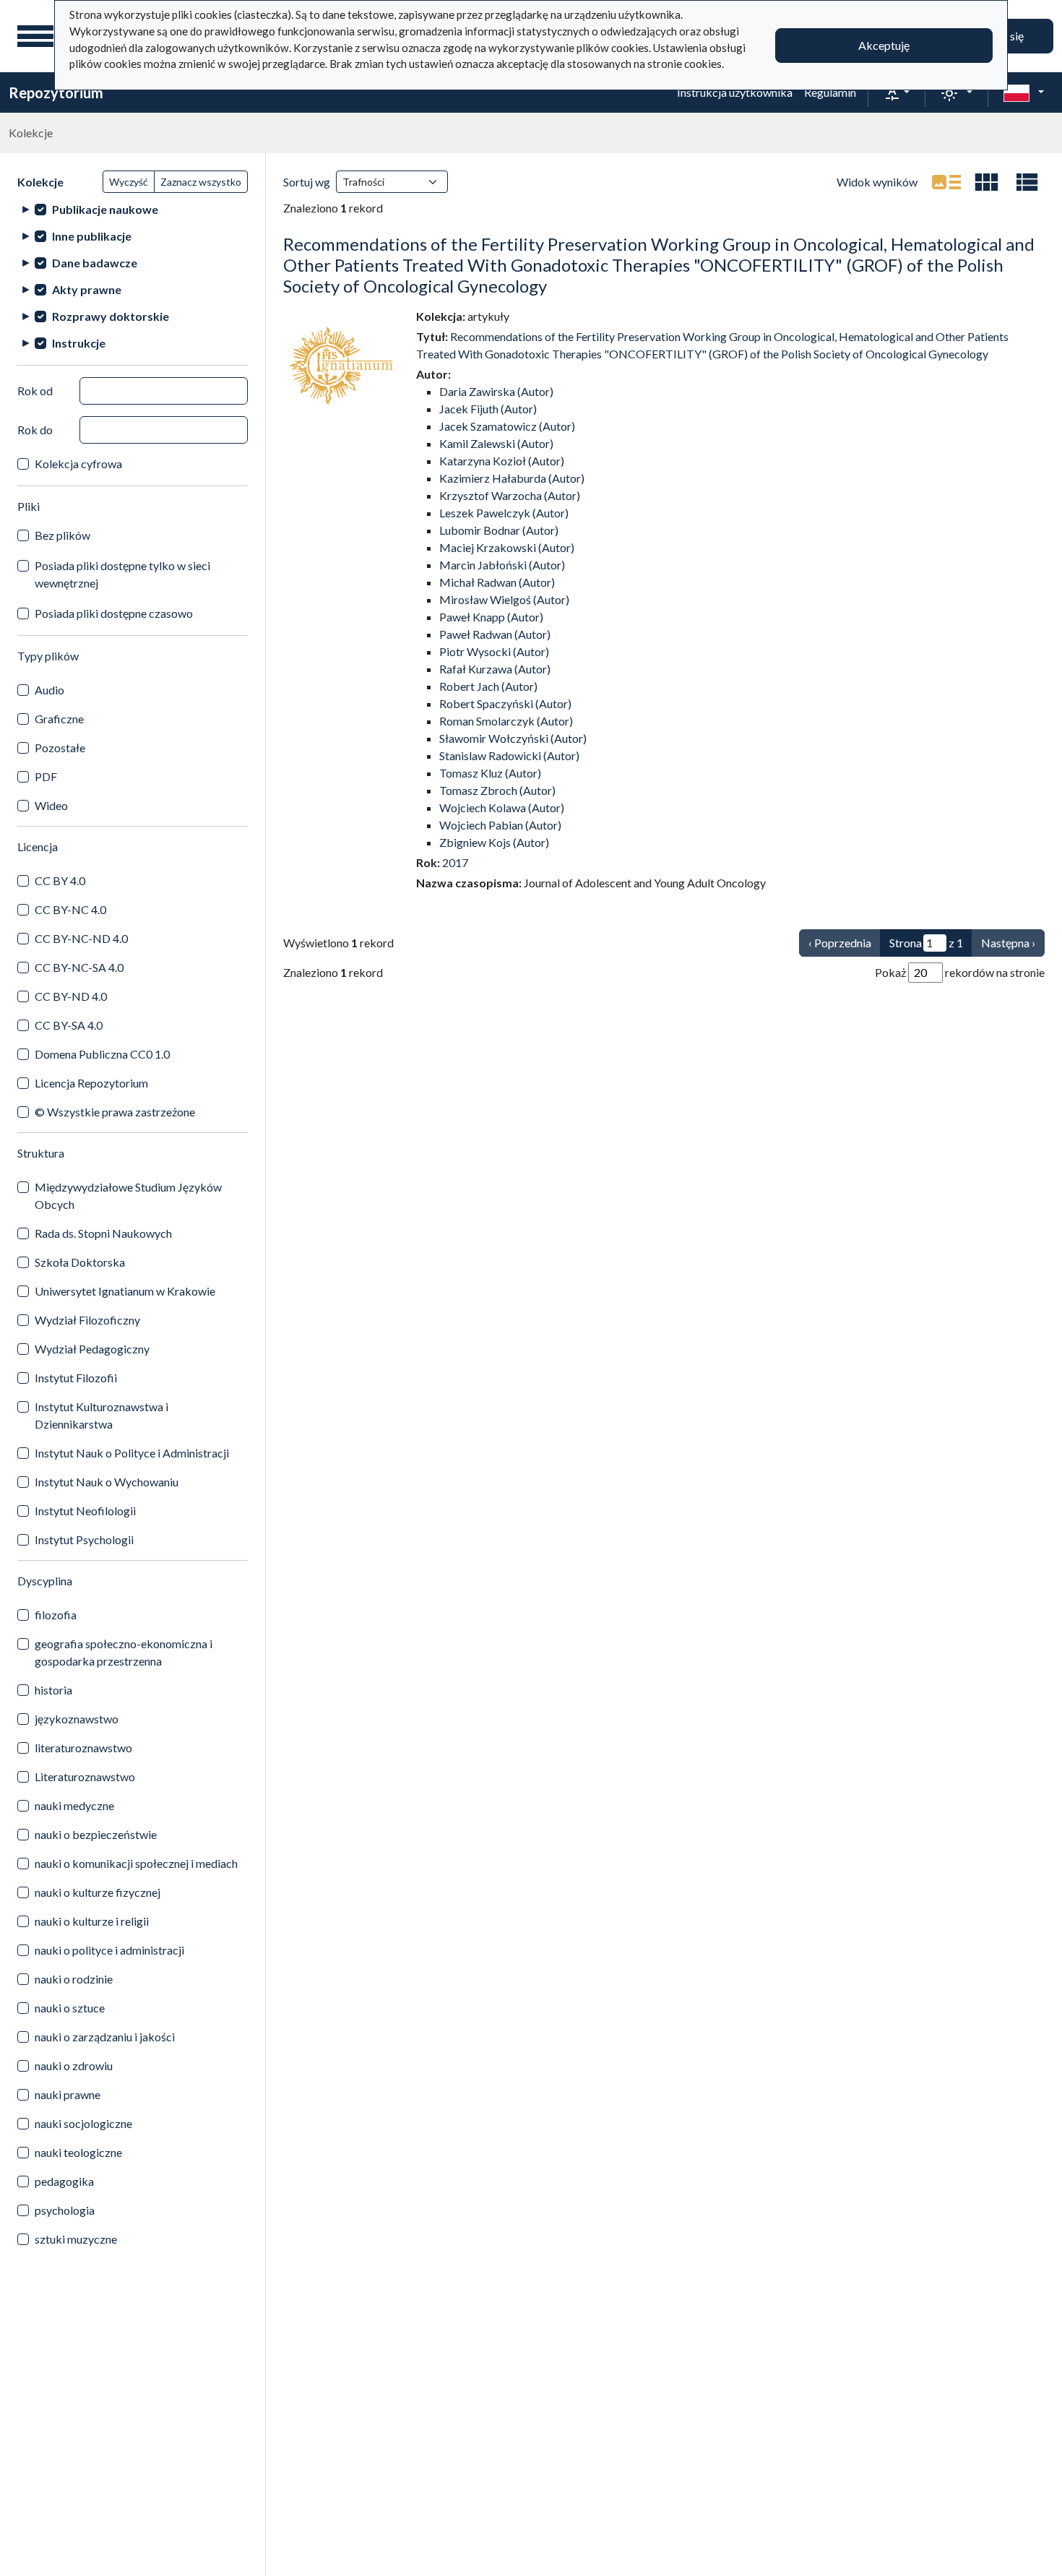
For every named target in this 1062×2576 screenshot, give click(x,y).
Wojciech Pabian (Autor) (500, 825)
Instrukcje (79, 343)
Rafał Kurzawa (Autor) (495, 669)
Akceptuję (884, 45)
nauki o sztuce (70, 2008)
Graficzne (59, 719)
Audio (49, 690)
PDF (46, 776)
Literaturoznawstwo (85, 1776)
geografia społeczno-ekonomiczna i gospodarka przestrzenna (124, 1652)
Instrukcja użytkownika (735, 92)
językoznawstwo (77, 1719)
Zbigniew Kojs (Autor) (494, 842)
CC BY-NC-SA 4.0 (79, 967)
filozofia (56, 1615)
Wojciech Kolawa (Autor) (502, 807)
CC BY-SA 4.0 (69, 1025)
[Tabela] (1027, 182)
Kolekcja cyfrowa (78, 464)
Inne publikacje (92, 236)
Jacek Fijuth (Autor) (488, 409)
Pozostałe (60, 748)
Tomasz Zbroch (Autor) (497, 790)
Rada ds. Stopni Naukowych (103, 1233)
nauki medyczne (74, 1805)
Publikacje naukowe (105, 209)
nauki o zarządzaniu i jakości (105, 2037)
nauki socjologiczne (83, 2123)
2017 (455, 862)
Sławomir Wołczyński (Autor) (513, 738)
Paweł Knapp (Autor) (491, 617)
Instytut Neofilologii (85, 1511)
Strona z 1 (926, 943)
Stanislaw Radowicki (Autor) (509, 755)
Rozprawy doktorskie (111, 316)
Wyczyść (129, 182)
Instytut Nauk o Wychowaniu (107, 1482)
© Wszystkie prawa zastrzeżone (115, 1112)
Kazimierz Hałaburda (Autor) (512, 478)
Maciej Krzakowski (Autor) (507, 547)
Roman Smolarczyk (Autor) (506, 721)
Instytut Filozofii (76, 1378)
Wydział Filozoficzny (87, 1320)
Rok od (35, 391)
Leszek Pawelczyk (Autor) (504, 513)
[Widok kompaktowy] (987, 182)
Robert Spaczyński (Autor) (505, 703)
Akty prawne (87, 289)
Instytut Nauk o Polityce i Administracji (132, 1453)
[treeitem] (133, 209)
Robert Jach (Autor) (488, 686)
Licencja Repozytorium (91, 1083)
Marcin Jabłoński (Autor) (502, 565)
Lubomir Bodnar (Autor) (499, 530)
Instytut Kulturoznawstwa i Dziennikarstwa (102, 1415)
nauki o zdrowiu (74, 2065)
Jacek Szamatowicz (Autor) (507, 426)
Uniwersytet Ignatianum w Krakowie (125, 1291)
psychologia (65, 2210)
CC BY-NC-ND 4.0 (81, 938)
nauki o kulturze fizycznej (98, 1892)
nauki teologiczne (78, 2152)
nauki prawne (68, 2094)
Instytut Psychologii (84, 1539)
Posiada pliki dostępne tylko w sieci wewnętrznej (122, 574)
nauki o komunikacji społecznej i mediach (136, 1863)
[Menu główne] (35, 36)
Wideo (51, 805)
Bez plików (62, 535)
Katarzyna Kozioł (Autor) (502, 461)
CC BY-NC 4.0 (70, 909)
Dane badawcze (95, 263)
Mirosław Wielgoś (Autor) (504, 599)
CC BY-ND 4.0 (71, 996)
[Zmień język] (1024, 92)
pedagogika (64, 2181)
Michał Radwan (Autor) (497, 582)
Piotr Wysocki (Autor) (494, 651)
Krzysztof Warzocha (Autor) (510, 495)
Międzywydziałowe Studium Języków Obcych (128, 1196)
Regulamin (830, 92)
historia (53, 1690)
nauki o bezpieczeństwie (96, 1834)
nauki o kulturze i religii (92, 1921)
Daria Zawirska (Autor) (496, 391)
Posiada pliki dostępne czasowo (114, 613)
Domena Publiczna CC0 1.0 (102, 1054)
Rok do (35, 430)
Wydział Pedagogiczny (92, 1349)
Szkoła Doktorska (80, 1262)
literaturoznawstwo (83, 1748)
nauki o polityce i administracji (109, 1950)
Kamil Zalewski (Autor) (496, 443)
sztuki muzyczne (76, 2239)
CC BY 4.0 (60, 880)
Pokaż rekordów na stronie (960, 972)
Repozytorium (56, 92)
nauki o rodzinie (74, 1979)
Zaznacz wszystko (201, 182)
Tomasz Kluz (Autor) (490, 773)
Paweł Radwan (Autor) (495, 634)
